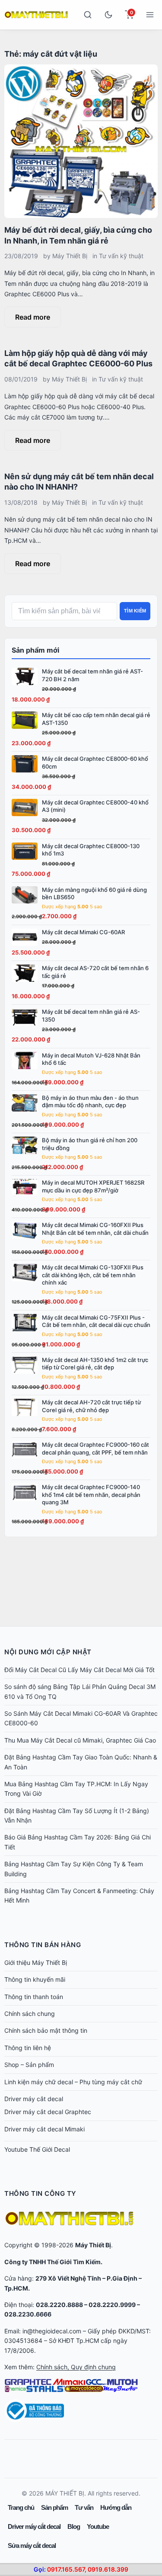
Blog (74, 2526)
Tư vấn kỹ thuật (121, 256)
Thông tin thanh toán (34, 1997)
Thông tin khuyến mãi (35, 1979)
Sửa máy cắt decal (32, 2546)
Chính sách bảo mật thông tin (46, 2030)
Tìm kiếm (135, 611)
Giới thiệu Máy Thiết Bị (36, 1962)
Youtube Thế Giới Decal (37, 2149)
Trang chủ (21, 2507)
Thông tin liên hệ (28, 2048)
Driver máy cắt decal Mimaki (44, 2129)
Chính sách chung (30, 2014)
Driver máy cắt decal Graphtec (48, 2112)
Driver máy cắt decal (34, 2099)
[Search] (88, 15)
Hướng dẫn (116, 2507)
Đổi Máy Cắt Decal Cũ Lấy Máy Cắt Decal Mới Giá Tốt (79, 1670)
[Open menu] (150, 15)
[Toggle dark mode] (108, 15)
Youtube (98, 2526)
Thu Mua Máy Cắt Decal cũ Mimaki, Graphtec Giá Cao (80, 1740)
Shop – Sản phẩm (29, 2065)
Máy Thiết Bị (70, 256)
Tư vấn (84, 2507)
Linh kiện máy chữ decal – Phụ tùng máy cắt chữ (73, 2082)
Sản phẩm (54, 2507)
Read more (33, 317)
